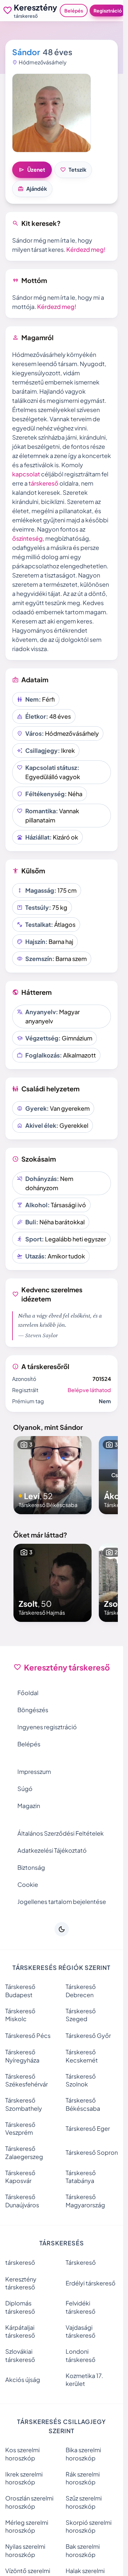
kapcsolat (26, 474)
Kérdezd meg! (86, 249)
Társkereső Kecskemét (82, 2056)
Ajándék (32, 189)
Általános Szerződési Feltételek (61, 1833)
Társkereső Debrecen (81, 1991)
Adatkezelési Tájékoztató (52, 1850)
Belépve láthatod (89, 1390)
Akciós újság (23, 2380)
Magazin (29, 1806)
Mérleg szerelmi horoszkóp (27, 2526)
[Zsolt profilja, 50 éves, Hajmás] (53, 1583)
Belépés (74, 11)
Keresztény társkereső (21, 2283)
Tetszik (73, 170)
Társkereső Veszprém (20, 2128)
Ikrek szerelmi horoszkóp (24, 2478)
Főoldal (28, 1693)
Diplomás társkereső (20, 2307)
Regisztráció (108, 11)
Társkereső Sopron (92, 2152)
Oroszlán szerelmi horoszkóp (29, 2502)
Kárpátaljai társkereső (20, 2331)
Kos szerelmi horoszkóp (22, 2454)
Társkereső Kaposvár (20, 2177)
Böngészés (33, 1710)
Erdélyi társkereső (91, 2283)
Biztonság (31, 1867)
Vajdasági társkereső (81, 2331)
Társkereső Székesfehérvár (27, 2080)
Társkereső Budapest (20, 1991)
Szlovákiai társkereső (20, 2355)
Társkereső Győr (88, 2035)
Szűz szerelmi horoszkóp (84, 2502)
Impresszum (34, 1771)
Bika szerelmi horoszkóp (83, 2454)
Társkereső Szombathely (24, 2104)
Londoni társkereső (81, 2355)
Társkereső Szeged (81, 2015)
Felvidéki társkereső (81, 2307)
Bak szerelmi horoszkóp (83, 2550)
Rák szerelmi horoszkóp (83, 2478)
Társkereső (81, 2262)
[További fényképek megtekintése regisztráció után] (52, 113)
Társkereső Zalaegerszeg (24, 2152)
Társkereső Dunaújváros (22, 2201)
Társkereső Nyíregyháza (22, 2056)
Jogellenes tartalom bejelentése (62, 1901)
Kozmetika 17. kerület (84, 2380)
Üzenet (32, 170)
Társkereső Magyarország (85, 2201)
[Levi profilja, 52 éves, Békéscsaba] (53, 1475)
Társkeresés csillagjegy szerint (62, 2426)
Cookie (28, 1884)
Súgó (25, 1789)
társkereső (43, 483)
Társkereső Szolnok (81, 2080)
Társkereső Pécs (28, 2035)
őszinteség (27, 538)
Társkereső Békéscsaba (83, 2104)
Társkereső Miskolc (20, 2015)
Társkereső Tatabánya (81, 2177)
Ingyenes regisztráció (47, 1727)
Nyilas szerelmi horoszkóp (25, 2550)
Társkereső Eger (88, 2128)
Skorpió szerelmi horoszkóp (89, 2526)
